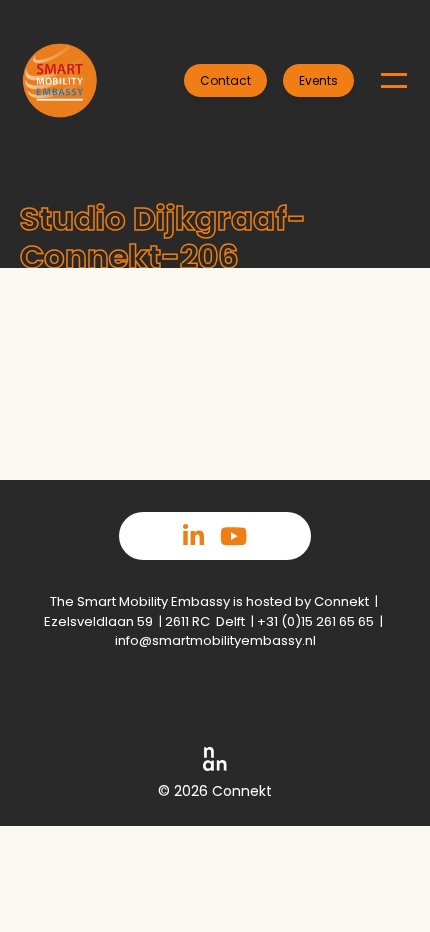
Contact (225, 80)
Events (318, 80)
